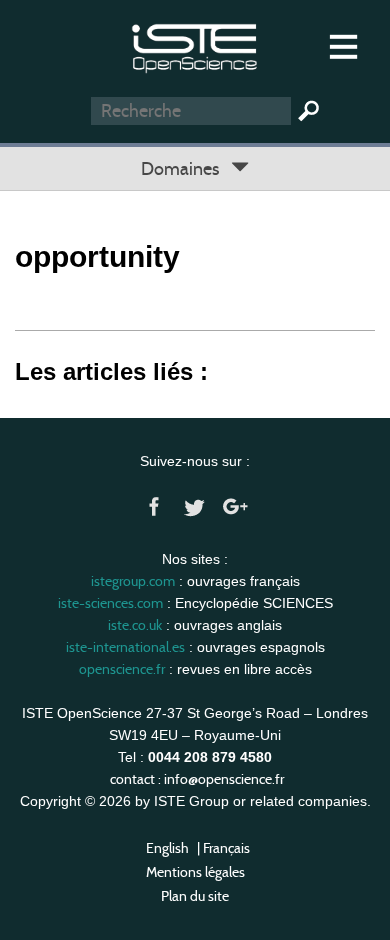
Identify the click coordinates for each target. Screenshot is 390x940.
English (167, 848)
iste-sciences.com (110, 603)
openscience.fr (122, 669)
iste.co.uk (135, 625)
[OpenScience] (194, 45)
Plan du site (195, 896)
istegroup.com (133, 581)
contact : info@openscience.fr (197, 779)
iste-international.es (125, 647)
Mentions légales (195, 872)
